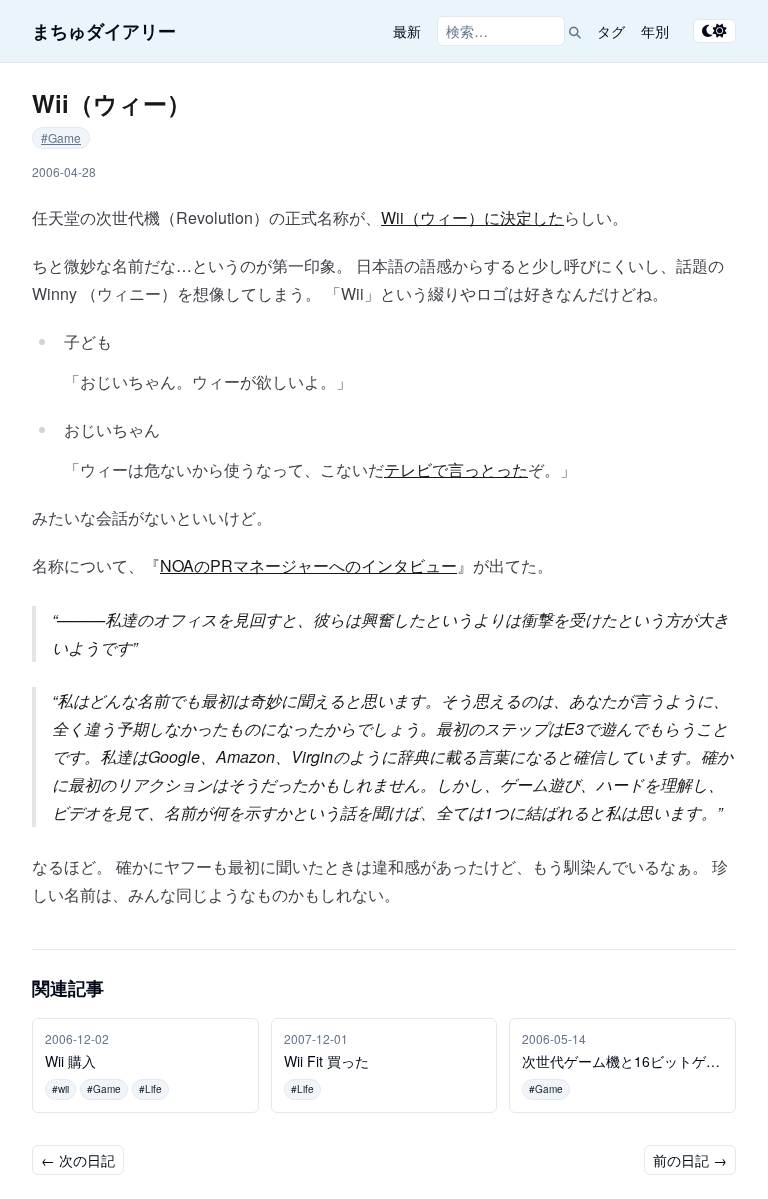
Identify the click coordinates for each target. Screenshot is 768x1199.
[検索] (575, 31)
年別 (655, 31)
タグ (611, 31)
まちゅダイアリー (104, 31)
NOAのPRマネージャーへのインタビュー (308, 565)
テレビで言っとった (456, 469)
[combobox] (501, 31)
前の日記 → (690, 1160)
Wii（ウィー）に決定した (472, 217)
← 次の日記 (78, 1160)
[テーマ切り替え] (714, 31)
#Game (61, 137)
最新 (407, 31)
